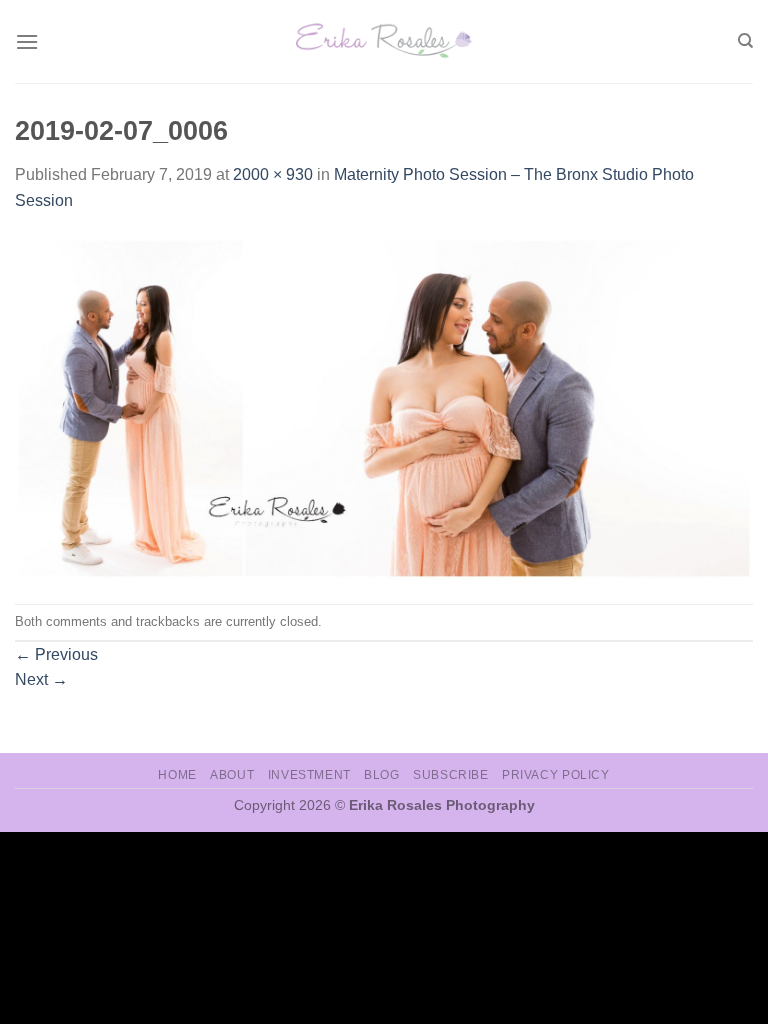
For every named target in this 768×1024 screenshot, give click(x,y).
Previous (56, 654)
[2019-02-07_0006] (384, 407)
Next (41, 679)
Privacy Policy (556, 775)
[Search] (745, 41)
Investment (309, 775)
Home (177, 775)
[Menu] (27, 41)
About (232, 775)
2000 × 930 (273, 174)
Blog (381, 775)
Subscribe (451, 775)
